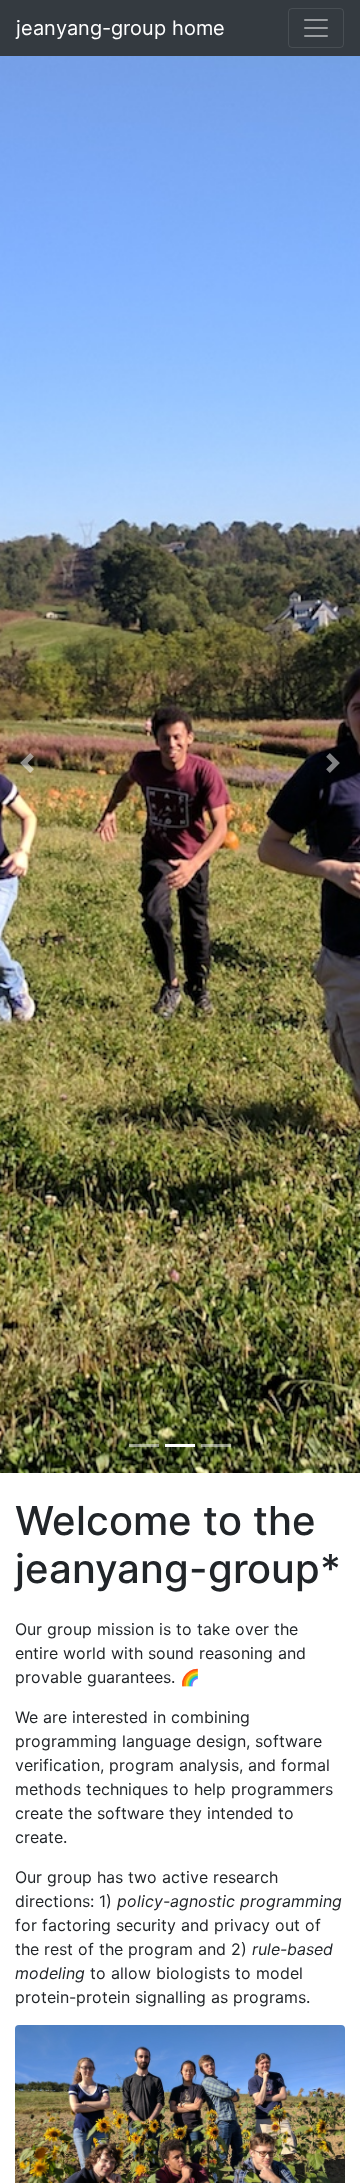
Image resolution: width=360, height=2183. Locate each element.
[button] (27, 763)
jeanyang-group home (120, 28)
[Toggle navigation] (316, 28)
